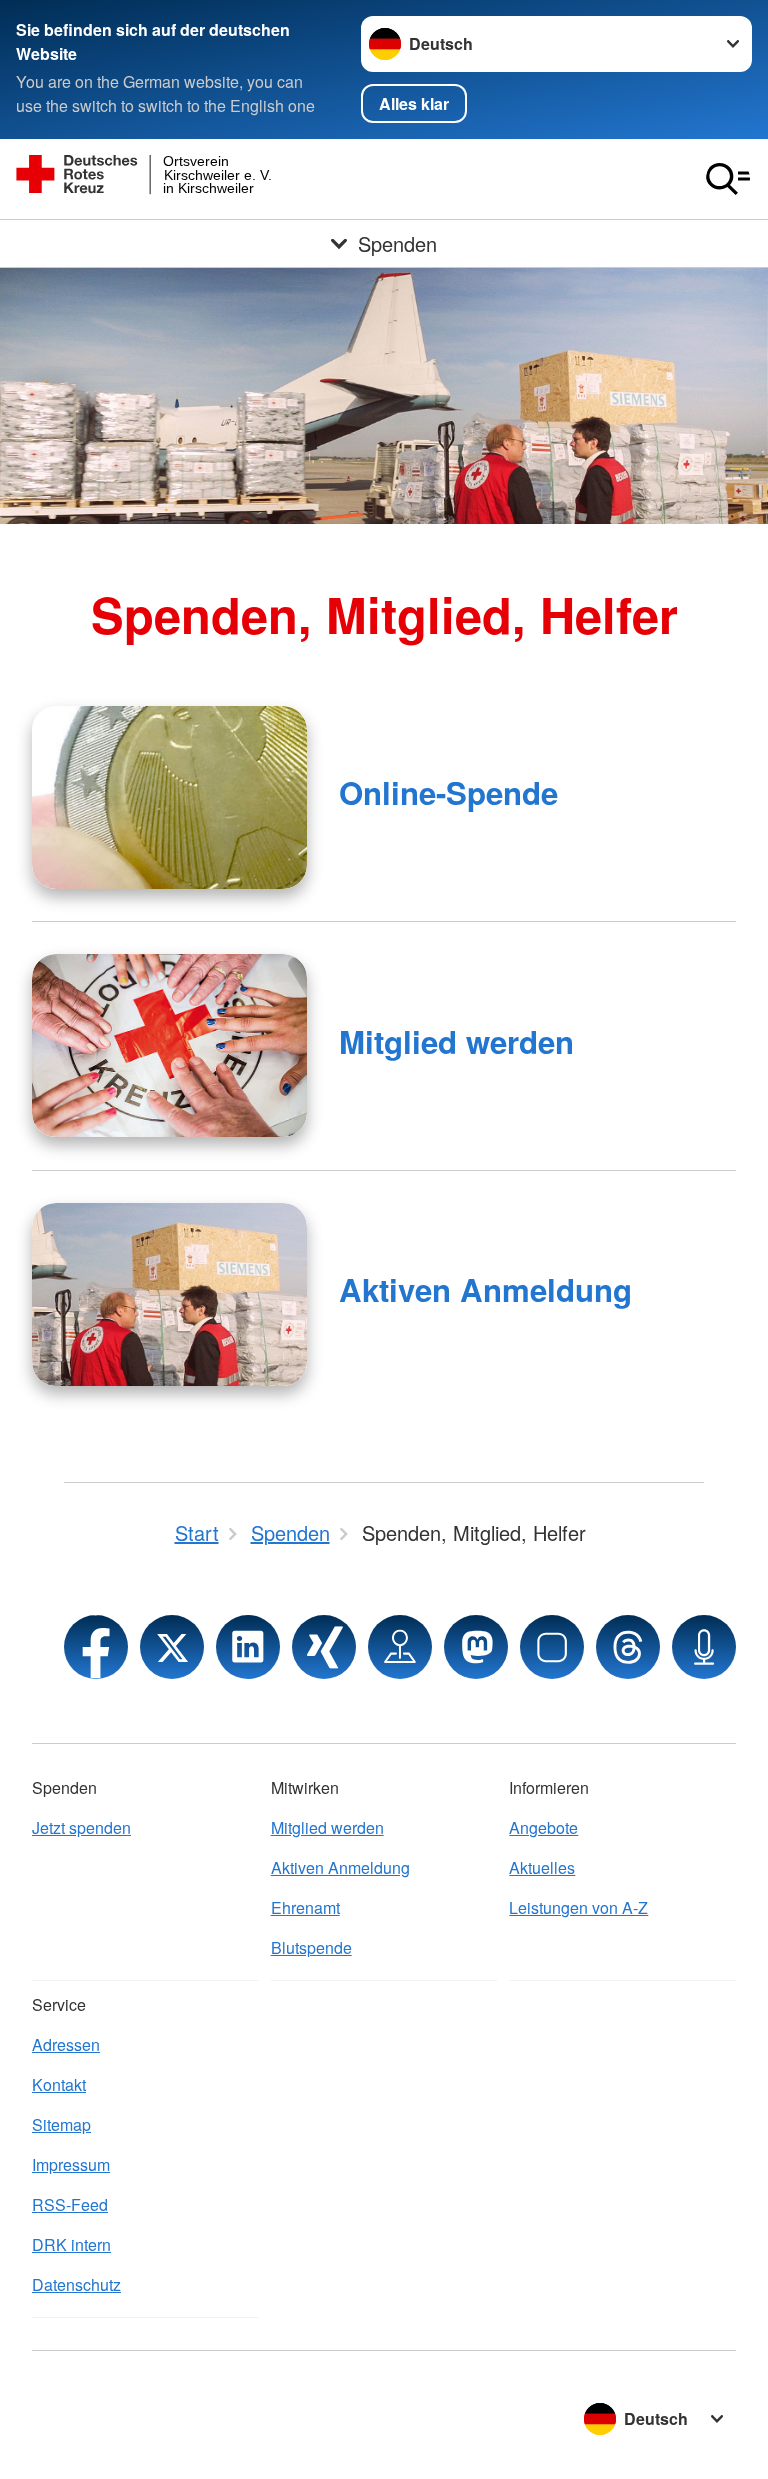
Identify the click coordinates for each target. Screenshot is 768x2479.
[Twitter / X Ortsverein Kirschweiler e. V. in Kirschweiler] (172, 1647)
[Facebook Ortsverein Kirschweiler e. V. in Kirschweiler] (96, 1647)
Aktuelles (542, 1867)
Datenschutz (76, 2284)
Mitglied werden (456, 1041)
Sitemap (61, 2124)
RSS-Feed (70, 2204)
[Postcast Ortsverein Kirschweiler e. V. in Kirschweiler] (704, 1647)
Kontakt (59, 2084)
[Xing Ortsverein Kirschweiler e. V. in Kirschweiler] (324, 1647)
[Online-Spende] (169, 797)
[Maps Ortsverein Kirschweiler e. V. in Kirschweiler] (400, 1647)
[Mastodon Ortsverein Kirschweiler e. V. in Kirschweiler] (476, 1647)
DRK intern (71, 2244)
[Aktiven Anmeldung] (169, 1294)
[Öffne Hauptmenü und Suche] (728, 179)
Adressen (66, 2044)
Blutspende (311, 1947)
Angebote (543, 1827)
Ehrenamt (305, 1907)
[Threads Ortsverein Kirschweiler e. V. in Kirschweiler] (628, 1647)
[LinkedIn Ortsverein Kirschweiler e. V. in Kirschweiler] (248, 1647)
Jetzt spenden (81, 1827)
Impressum (71, 2164)
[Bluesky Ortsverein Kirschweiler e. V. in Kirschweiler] (552, 1647)
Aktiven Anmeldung (485, 1289)
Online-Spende (448, 792)
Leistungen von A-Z (578, 1907)
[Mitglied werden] (169, 1045)
